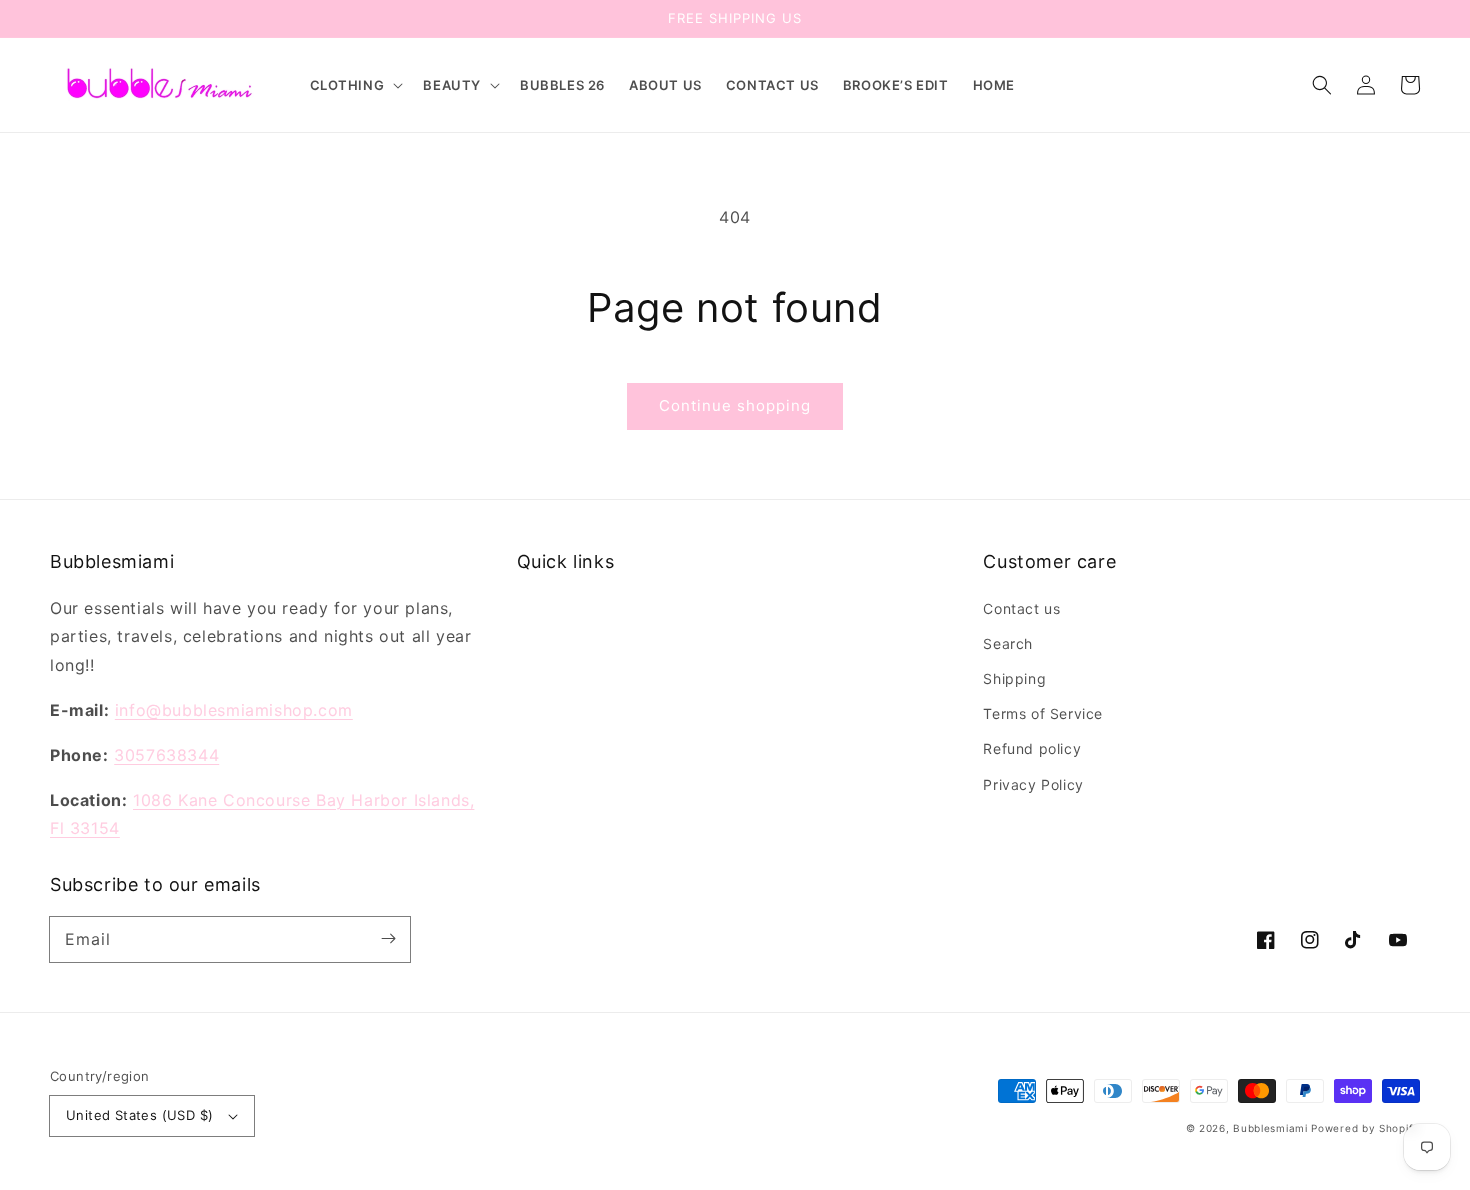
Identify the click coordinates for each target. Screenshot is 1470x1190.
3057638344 (166, 755)
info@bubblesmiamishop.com (234, 710)
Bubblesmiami (1272, 1128)
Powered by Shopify (1365, 1128)
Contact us (1021, 608)
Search (1008, 643)
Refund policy (1032, 748)
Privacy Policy (1033, 784)
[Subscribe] (388, 939)
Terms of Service (1043, 713)
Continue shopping (735, 405)
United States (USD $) (139, 1115)
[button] (355, 85)
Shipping (1014, 678)
